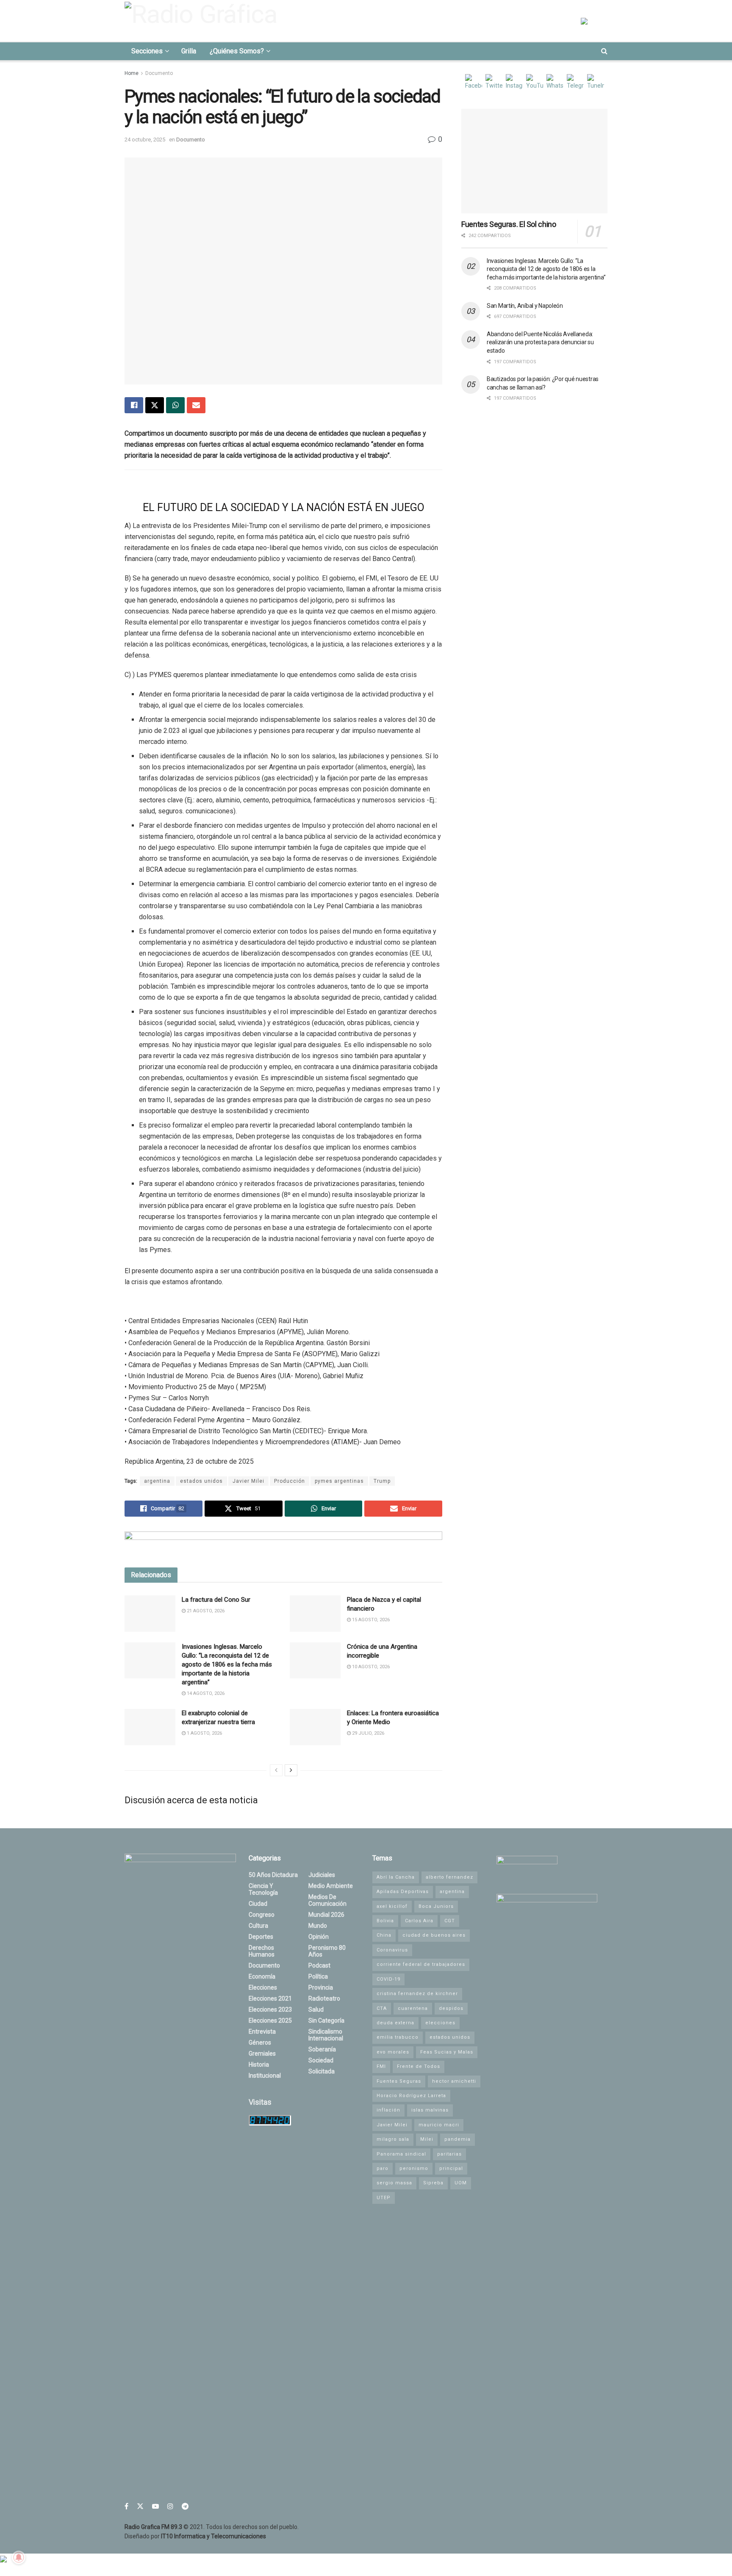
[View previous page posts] (276, 1770)
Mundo (318, 1926)
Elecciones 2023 (270, 2009)
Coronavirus (392, 1950)
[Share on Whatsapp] (175, 405)
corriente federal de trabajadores (421, 1964)
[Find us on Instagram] (170, 2506)
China (384, 1935)
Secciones (147, 51)
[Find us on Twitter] (140, 2506)
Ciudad (258, 1904)
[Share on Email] (196, 405)
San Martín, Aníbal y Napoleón (525, 306)
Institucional (265, 2076)
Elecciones (263, 1987)
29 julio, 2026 (367, 1733)
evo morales (393, 2052)
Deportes (261, 1937)
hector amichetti (454, 2081)
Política (318, 1976)
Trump (382, 1481)
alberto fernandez (449, 1877)
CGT (450, 1921)
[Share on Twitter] (155, 405)
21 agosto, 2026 (205, 1611)
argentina (157, 1481)
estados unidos (201, 1481)
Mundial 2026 (326, 1915)
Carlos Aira (419, 1921)
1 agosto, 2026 (204, 1733)
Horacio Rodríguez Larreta (411, 2096)
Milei (427, 2139)
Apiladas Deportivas (403, 1892)
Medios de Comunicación (327, 1900)
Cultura (258, 1926)
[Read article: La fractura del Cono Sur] (150, 1614)
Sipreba (433, 2183)
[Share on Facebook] (134, 405)
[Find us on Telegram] (185, 2506)
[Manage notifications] (19, 2557)
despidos (451, 2008)
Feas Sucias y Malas (447, 2052)
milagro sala (393, 2139)
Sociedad (321, 2060)
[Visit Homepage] (203, 21)
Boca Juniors (436, 1906)
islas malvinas (430, 2110)
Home (132, 73)
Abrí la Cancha (396, 1877)
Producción (290, 1481)
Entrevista (262, 2032)
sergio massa (394, 2183)
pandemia (457, 2139)
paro (383, 2168)
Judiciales (322, 1875)
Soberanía (322, 2049)
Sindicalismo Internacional (326, 2035)
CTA (382, 2008)
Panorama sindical (401, 2154)
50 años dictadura (273, 1875)
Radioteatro (324, 1998)
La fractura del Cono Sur (216, 1600)
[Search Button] (604, 51)
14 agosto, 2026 (205, 1693)
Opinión (319, 1937)
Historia (259, 2065)
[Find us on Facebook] (126, 2506)
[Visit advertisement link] (283, 1543)
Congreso (262, 1915)
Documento (159, 73)
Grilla (189, 51)
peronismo (414, 2168)
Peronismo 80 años (327, 1951)
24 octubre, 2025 (145, 140)
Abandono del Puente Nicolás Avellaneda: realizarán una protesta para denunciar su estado (540, 342)
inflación (388, 2110)
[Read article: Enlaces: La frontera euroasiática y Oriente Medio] (315, 1727)
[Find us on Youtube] (155, 2506)
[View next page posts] (291, 1770)
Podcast (319, 1965)
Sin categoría (326, 2020)
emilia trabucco (398, 2037)
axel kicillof (392, 1906)
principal (451, 2168)
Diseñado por (195, 2536)
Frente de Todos (419, 2066)
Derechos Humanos (262, 1951)
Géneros (260, 2043)
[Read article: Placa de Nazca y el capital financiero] (315, 1614)
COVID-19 (388, 1979)
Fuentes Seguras (399, 2081)
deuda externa (395, 2023)
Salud (316, 2009)
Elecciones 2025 (270, 2020)
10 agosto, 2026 (370, 1667)
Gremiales (262, 2054)
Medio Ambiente (331, 1886)
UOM (461, 2183)
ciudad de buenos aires (434, 1935)
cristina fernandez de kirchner (417, 1994)
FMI (381, 2066)
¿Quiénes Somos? (237, 51)
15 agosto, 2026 (370, 1620)
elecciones (440, 2023)
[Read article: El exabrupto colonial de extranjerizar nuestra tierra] (150, 1727)
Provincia (321, 1987)
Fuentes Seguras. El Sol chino (509, 224)
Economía (262, 1976)
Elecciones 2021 (270, 1998)
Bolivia (385, 1921)
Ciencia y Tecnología (263, 1889)
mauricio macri (439, 2125)
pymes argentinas (339, 1481)
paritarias (449, 2154)
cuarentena (413, 2008)
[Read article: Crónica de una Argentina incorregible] (315, 1661)
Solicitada (322, 2071)
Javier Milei (248, 1481)
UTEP (384, 2198)
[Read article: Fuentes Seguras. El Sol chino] (534, 161)
